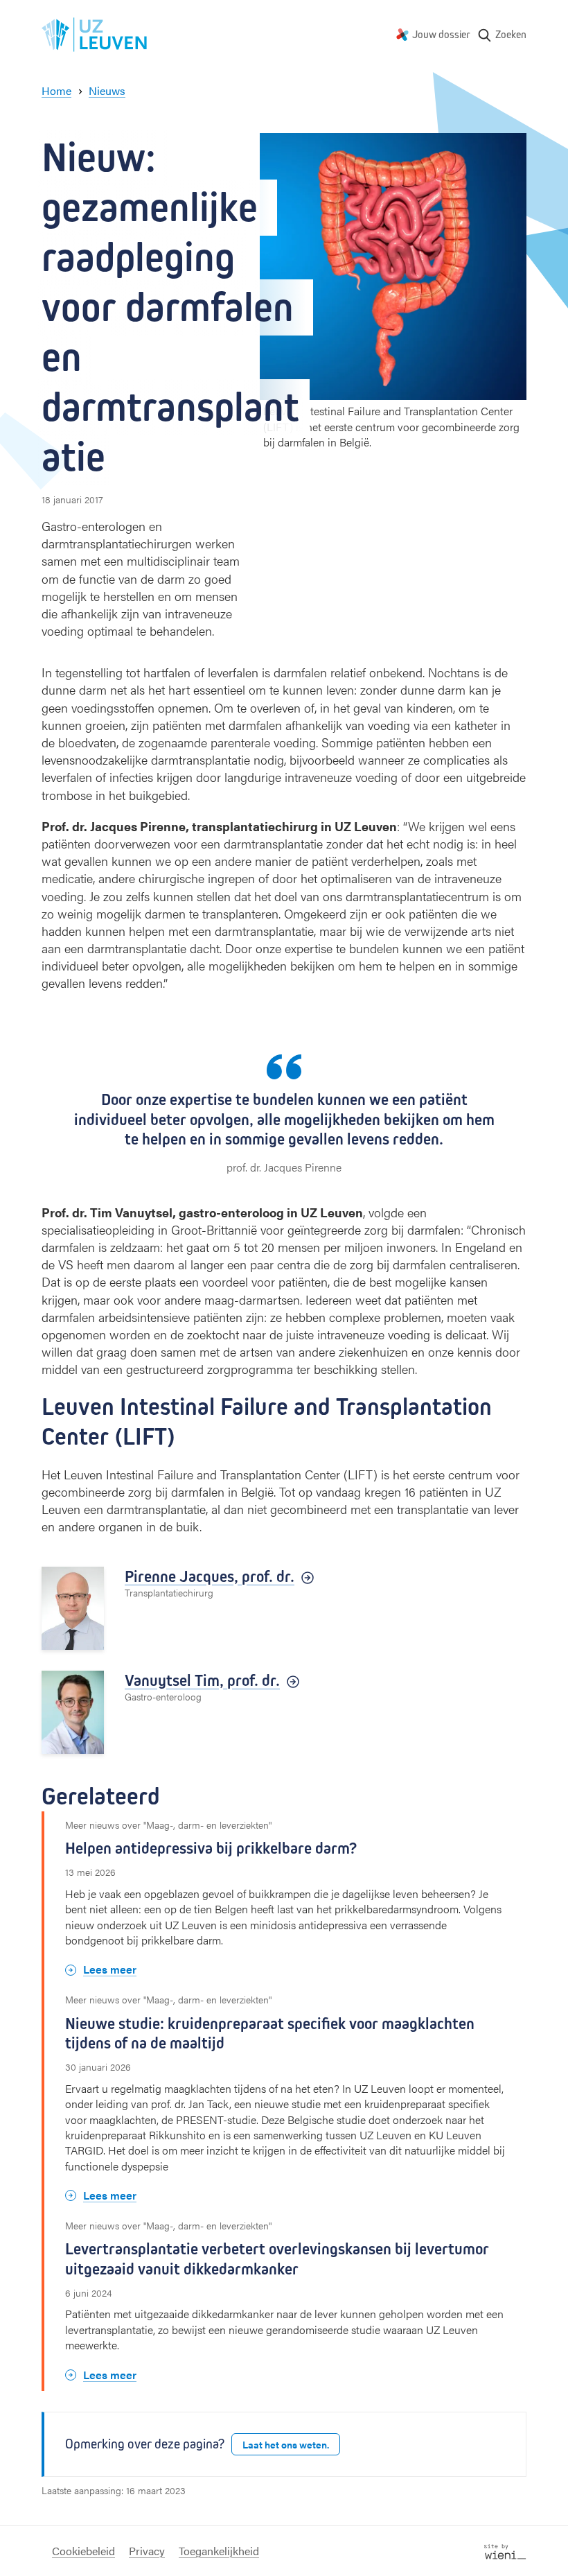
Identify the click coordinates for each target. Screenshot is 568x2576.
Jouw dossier (441, 34)
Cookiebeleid (83, 2551)
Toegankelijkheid (219, 2551)
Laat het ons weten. (286, 2444)
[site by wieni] (505, 2550)
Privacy (147, 2551)
